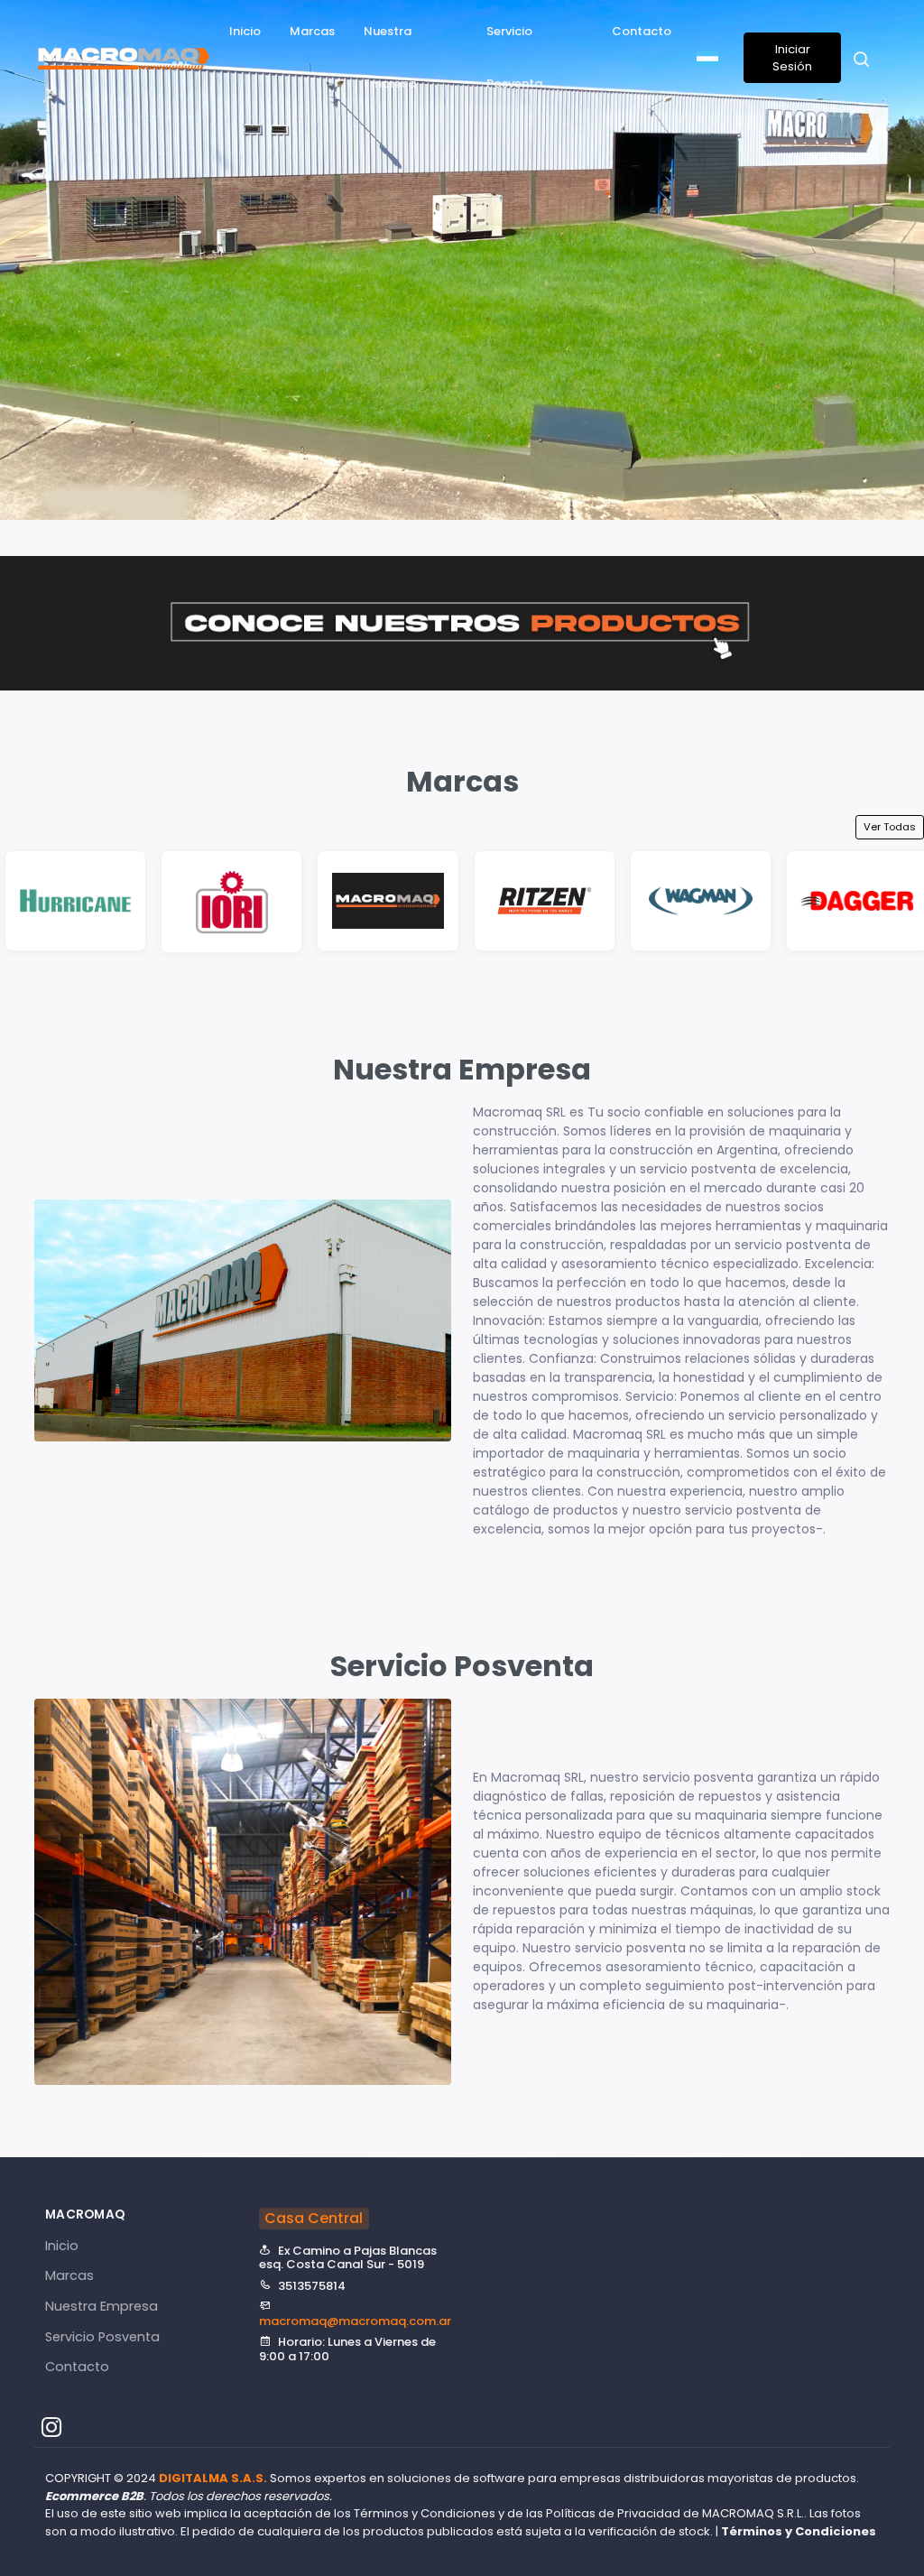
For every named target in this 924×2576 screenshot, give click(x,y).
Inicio (245, 31)
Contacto (642, 31)
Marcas (312, 31)
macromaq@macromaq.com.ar (355, 2321)
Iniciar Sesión (792, 58)
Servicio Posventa (514, 57)
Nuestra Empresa (390, 57)
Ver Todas (890, 827)
